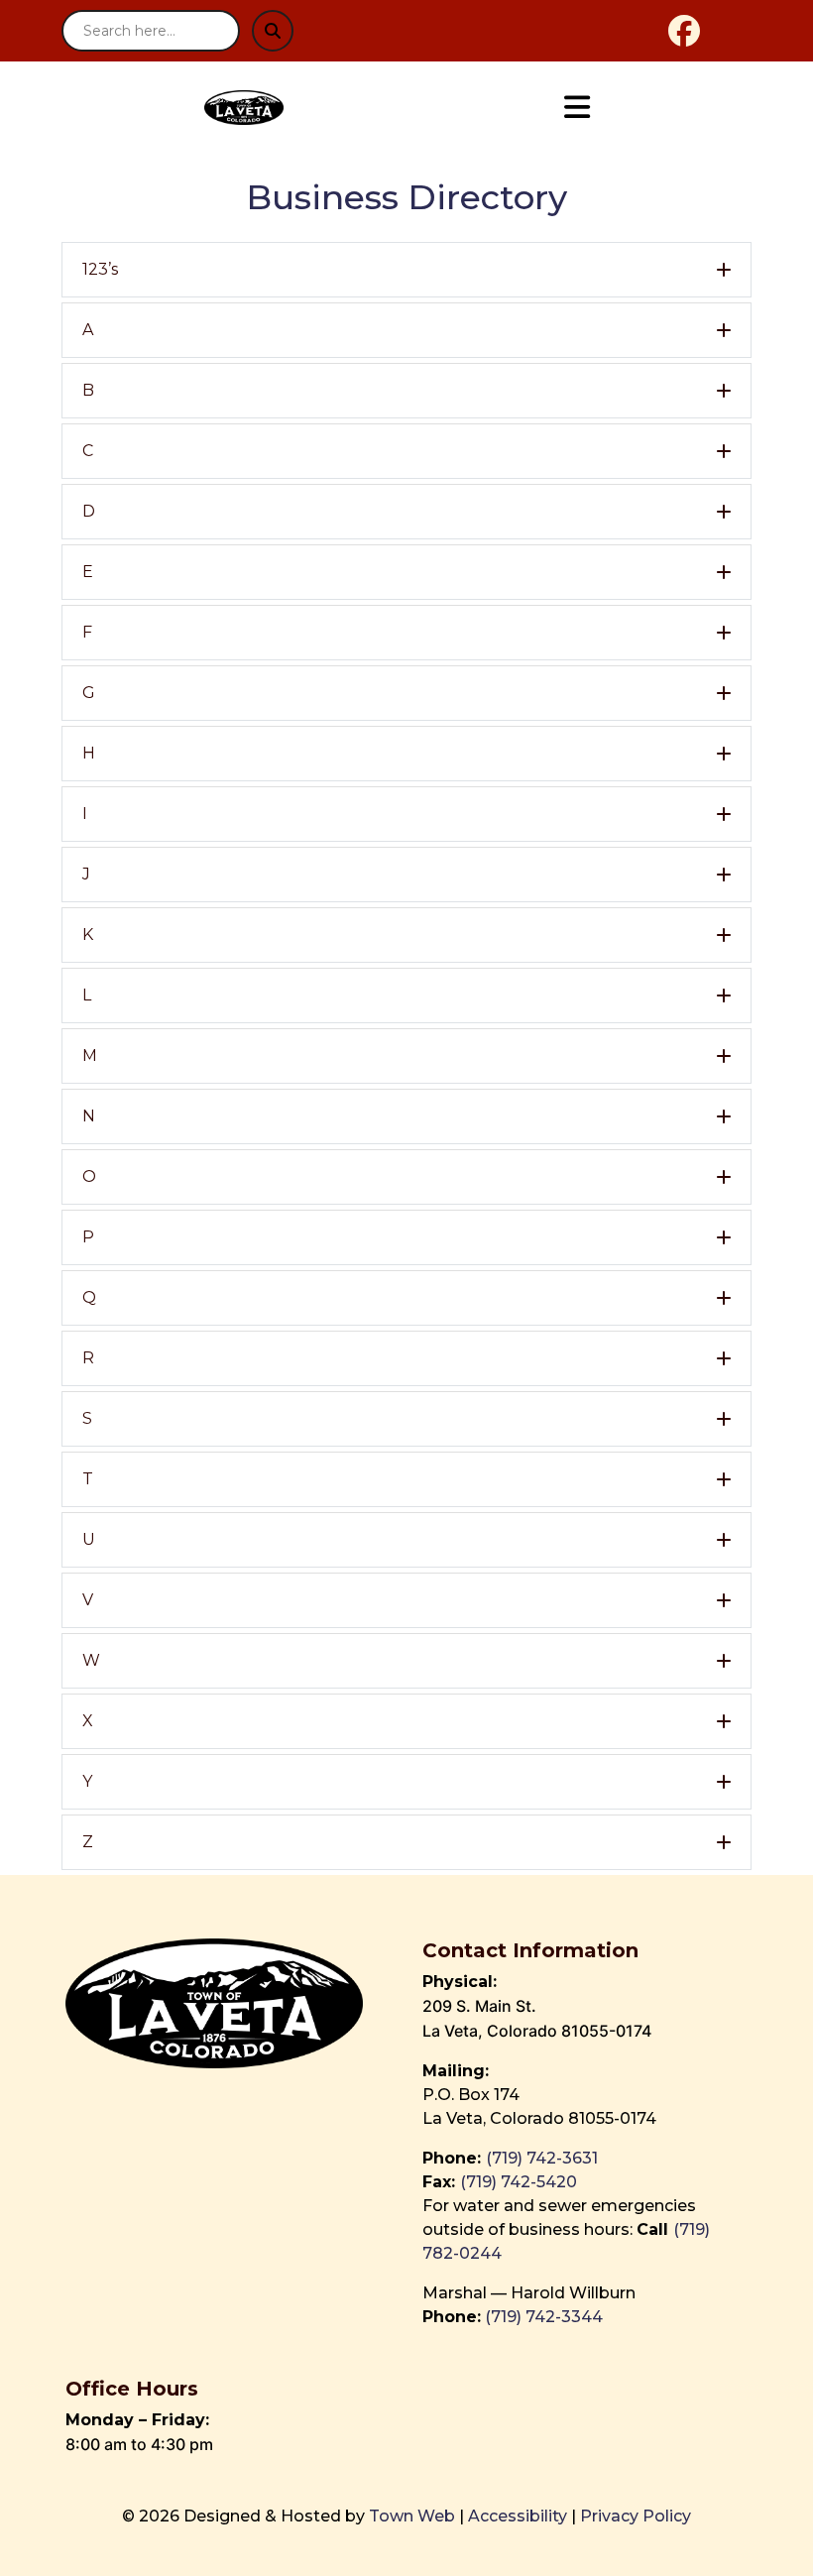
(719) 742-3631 (542, 2158)
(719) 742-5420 (519, 2182)
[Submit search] (273, 31)
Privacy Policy (636, 2516)
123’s (100, 269)
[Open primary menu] (577, 108)
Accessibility (518, 2516)
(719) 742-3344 (544, 2317)
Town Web (412, 2516)
